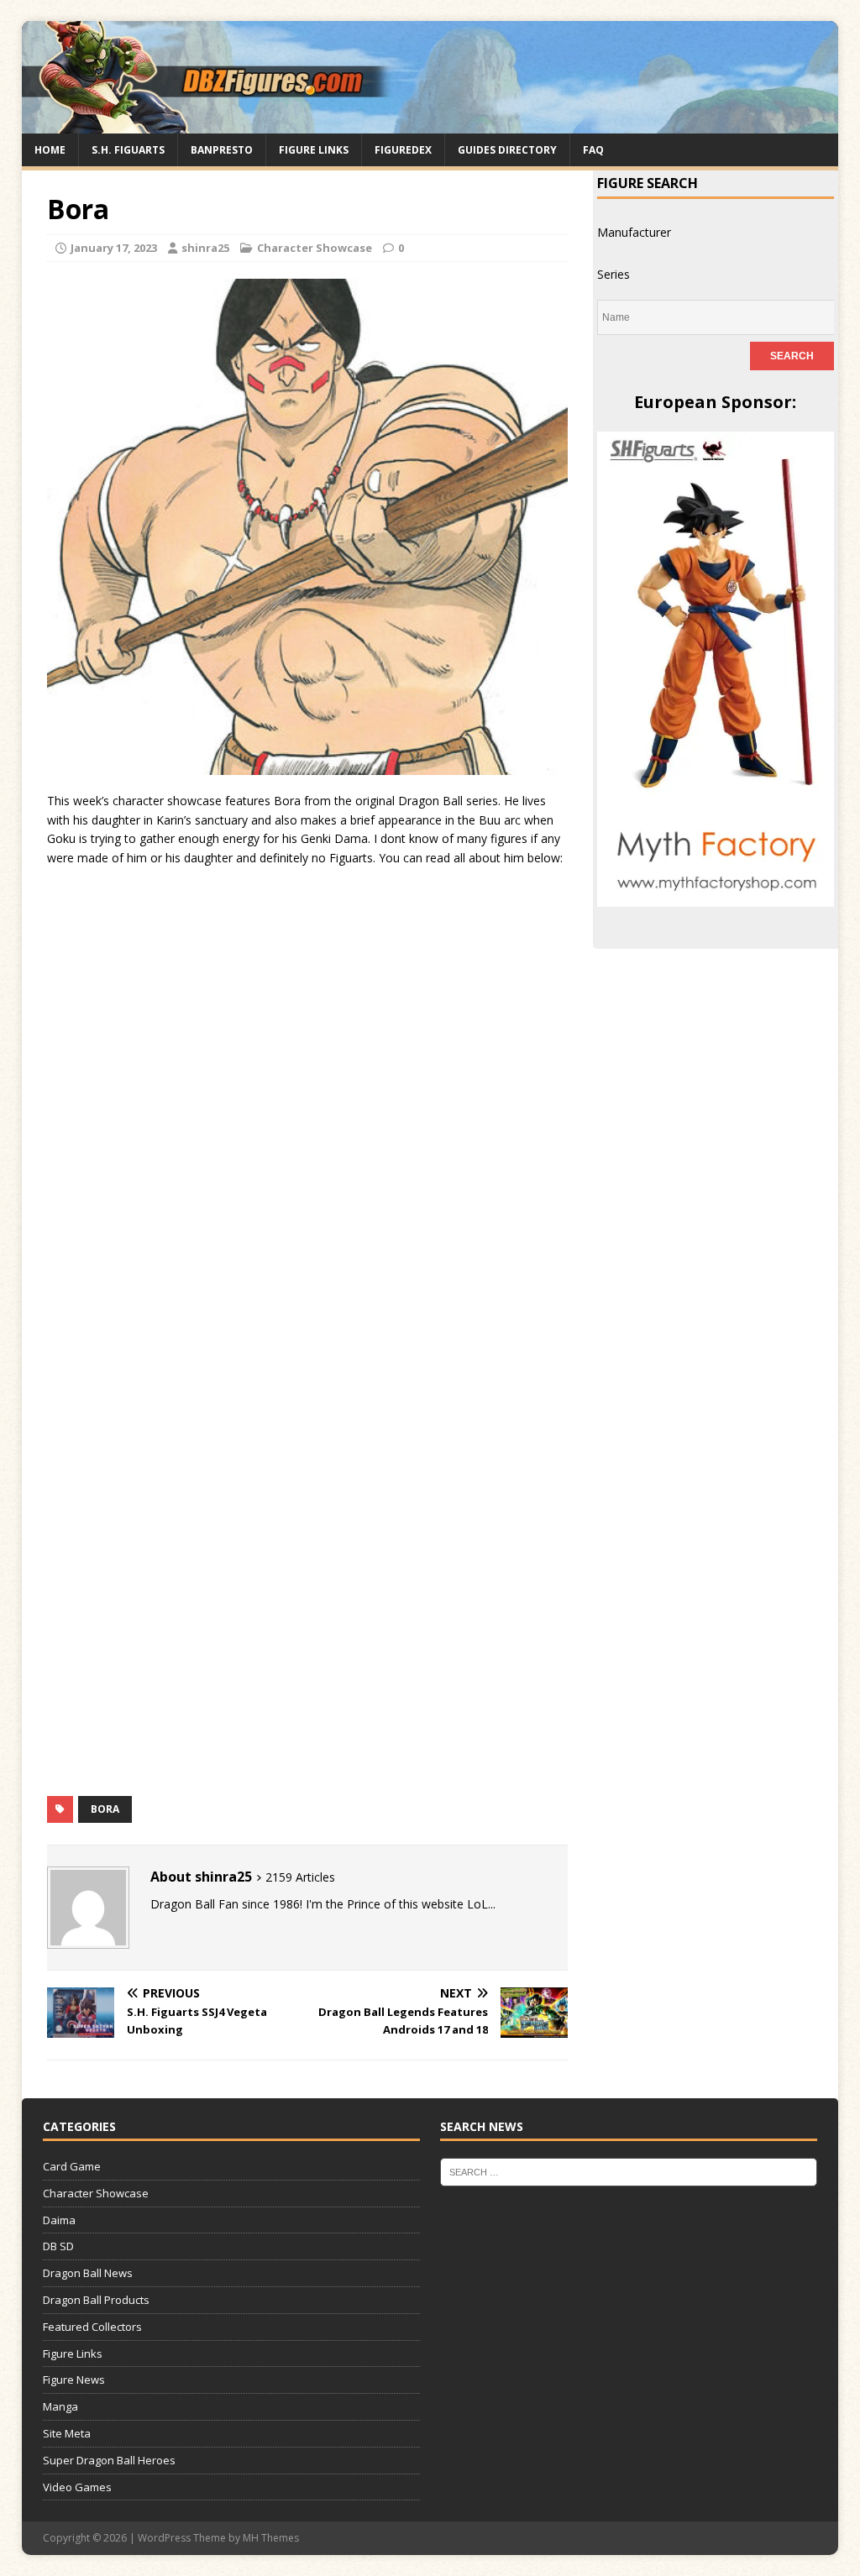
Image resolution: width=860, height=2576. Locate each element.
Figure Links (314, 150)
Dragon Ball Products (96, 2300)
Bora (105, 1809)
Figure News (74, 2380)
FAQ (593, 150)
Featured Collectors (92, 2327)
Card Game (72, 2166)
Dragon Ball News (88, 2273)
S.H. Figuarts (128, 150)
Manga (60, 2406)
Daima (59, 2220)
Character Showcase (315, 248)
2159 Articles (300, 1877)
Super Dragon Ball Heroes (109, 2460)
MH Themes (271, 2538)
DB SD (58, 2246)
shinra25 (205, 248)
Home (50, 150)
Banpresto (222, 150)
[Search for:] (629, 2171)
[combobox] (634, 232)
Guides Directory (507, 150)
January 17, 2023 (114, 248)
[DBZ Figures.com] (430, 123)
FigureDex (403, 150)
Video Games (77, 2487)
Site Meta (67, 2433)
